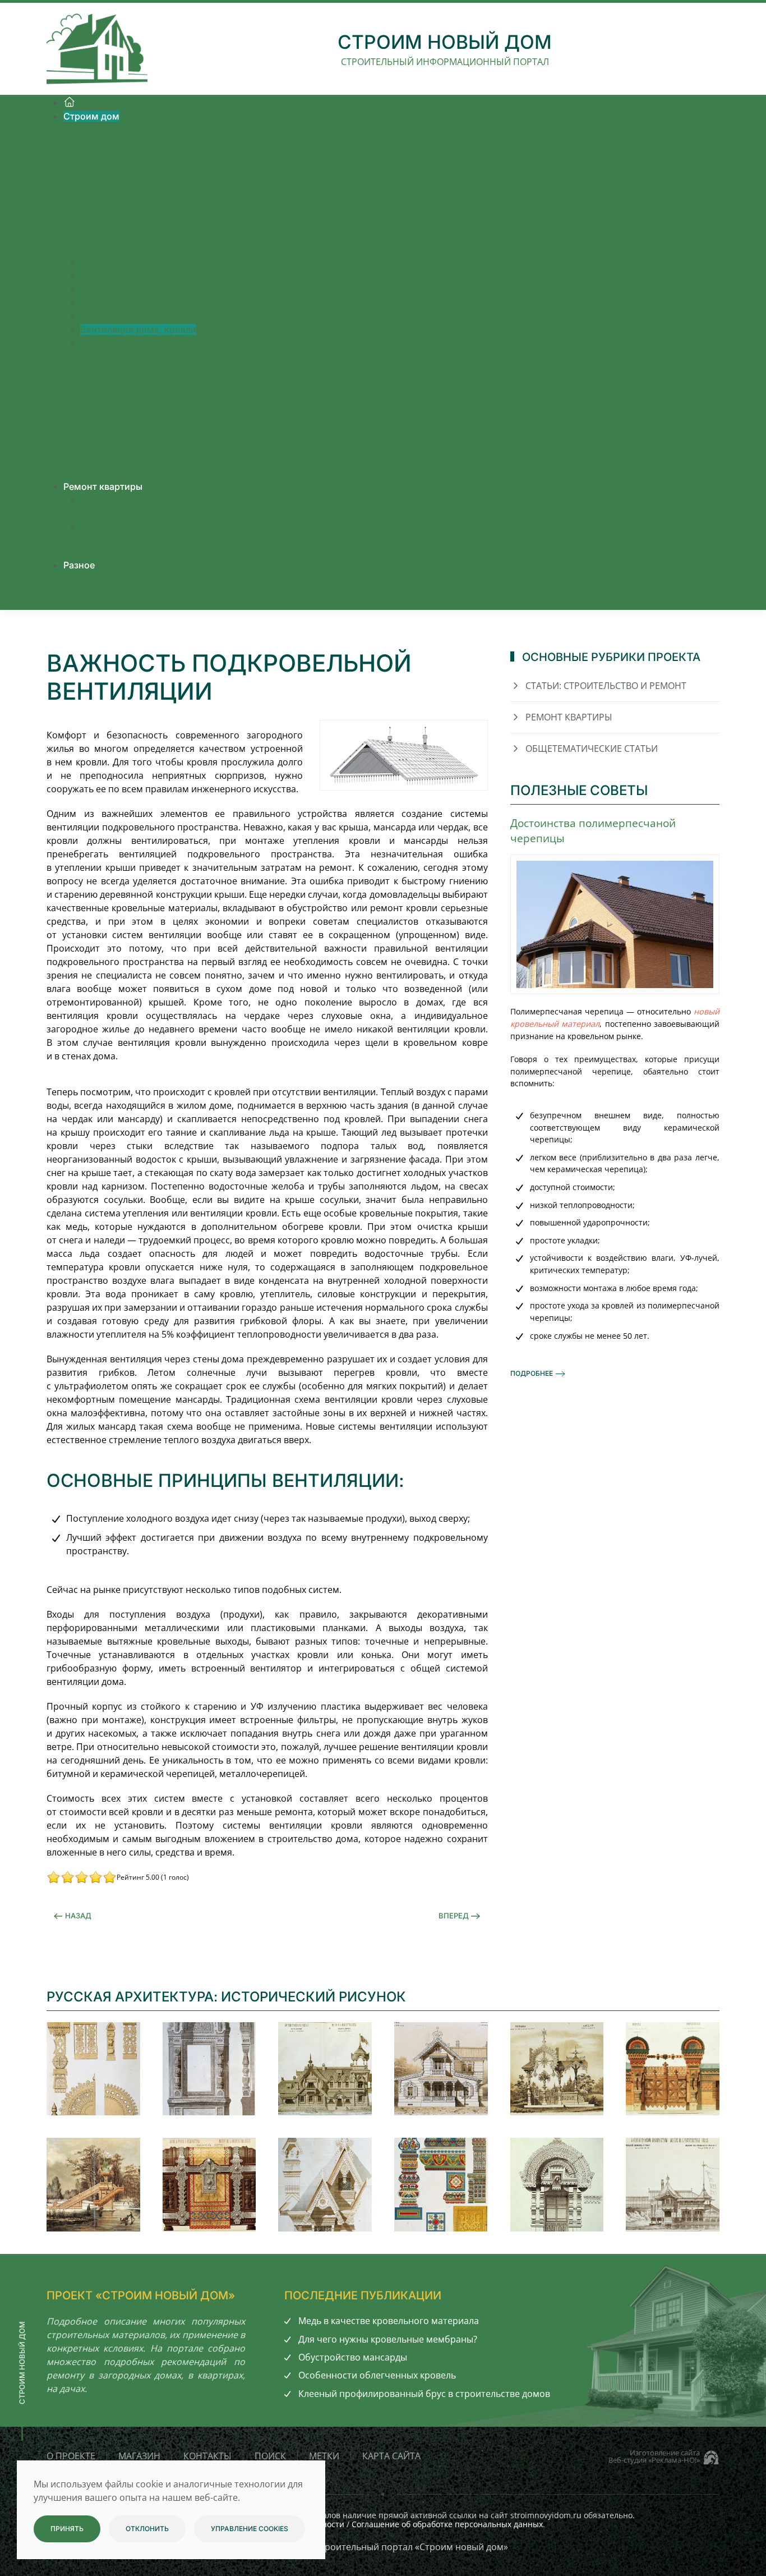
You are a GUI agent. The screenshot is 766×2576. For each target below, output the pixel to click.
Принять (67, 2529)
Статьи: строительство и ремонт (606, 686)
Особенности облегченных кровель (377, 2375)
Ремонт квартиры (569, 717)
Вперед (454, 1916)
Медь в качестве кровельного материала (389, 2321)
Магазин (139, 2456)
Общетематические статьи (592, 749)
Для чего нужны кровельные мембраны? (388, 2339)
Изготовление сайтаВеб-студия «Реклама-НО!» (654, 2456)
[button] (93, 2069)
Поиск (270, 2456)
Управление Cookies (250, 2529)
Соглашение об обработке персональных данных (447, 2524)
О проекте (71, 2456)
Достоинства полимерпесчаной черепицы (593, 830)
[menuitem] (70, 102)
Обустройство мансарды (353, 2357)
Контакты (207, 2456)
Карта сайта (391, 2456)
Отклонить (147, 2529)
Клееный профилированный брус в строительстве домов (424, 2394)
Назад (78, 1916)
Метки (324, 2456)
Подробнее (532, 1373)
